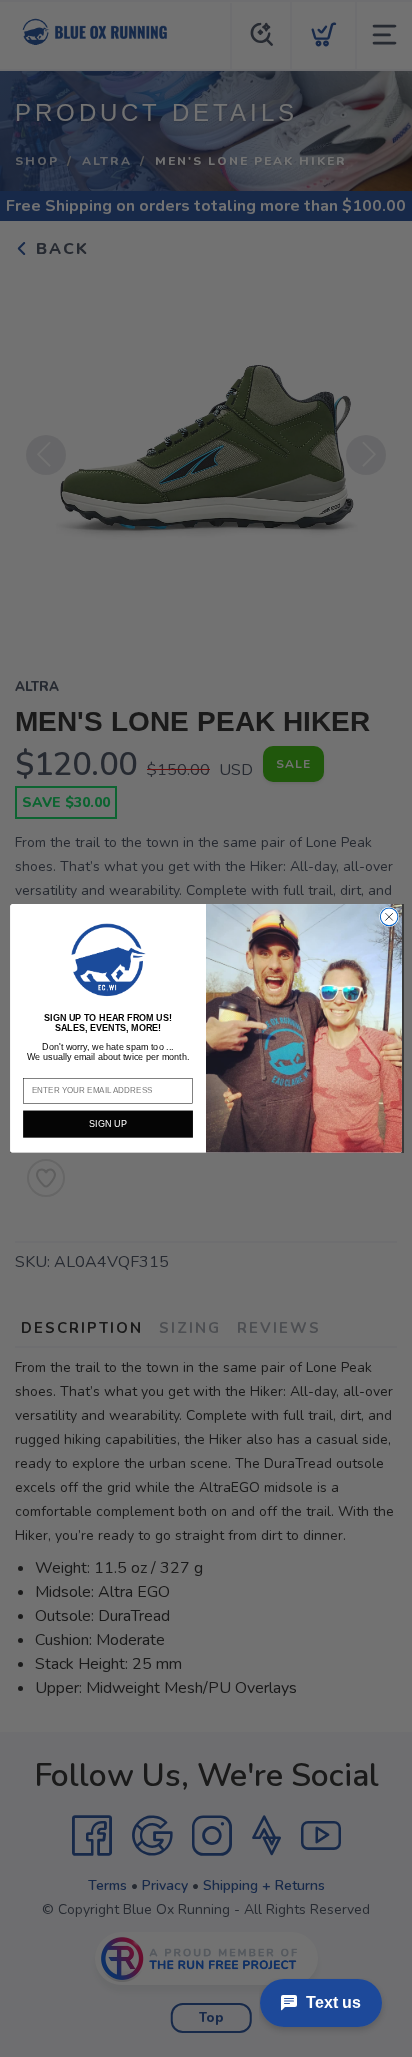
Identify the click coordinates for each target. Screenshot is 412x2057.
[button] (108, 959)
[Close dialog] (389, 917)
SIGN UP (107, 1124)
